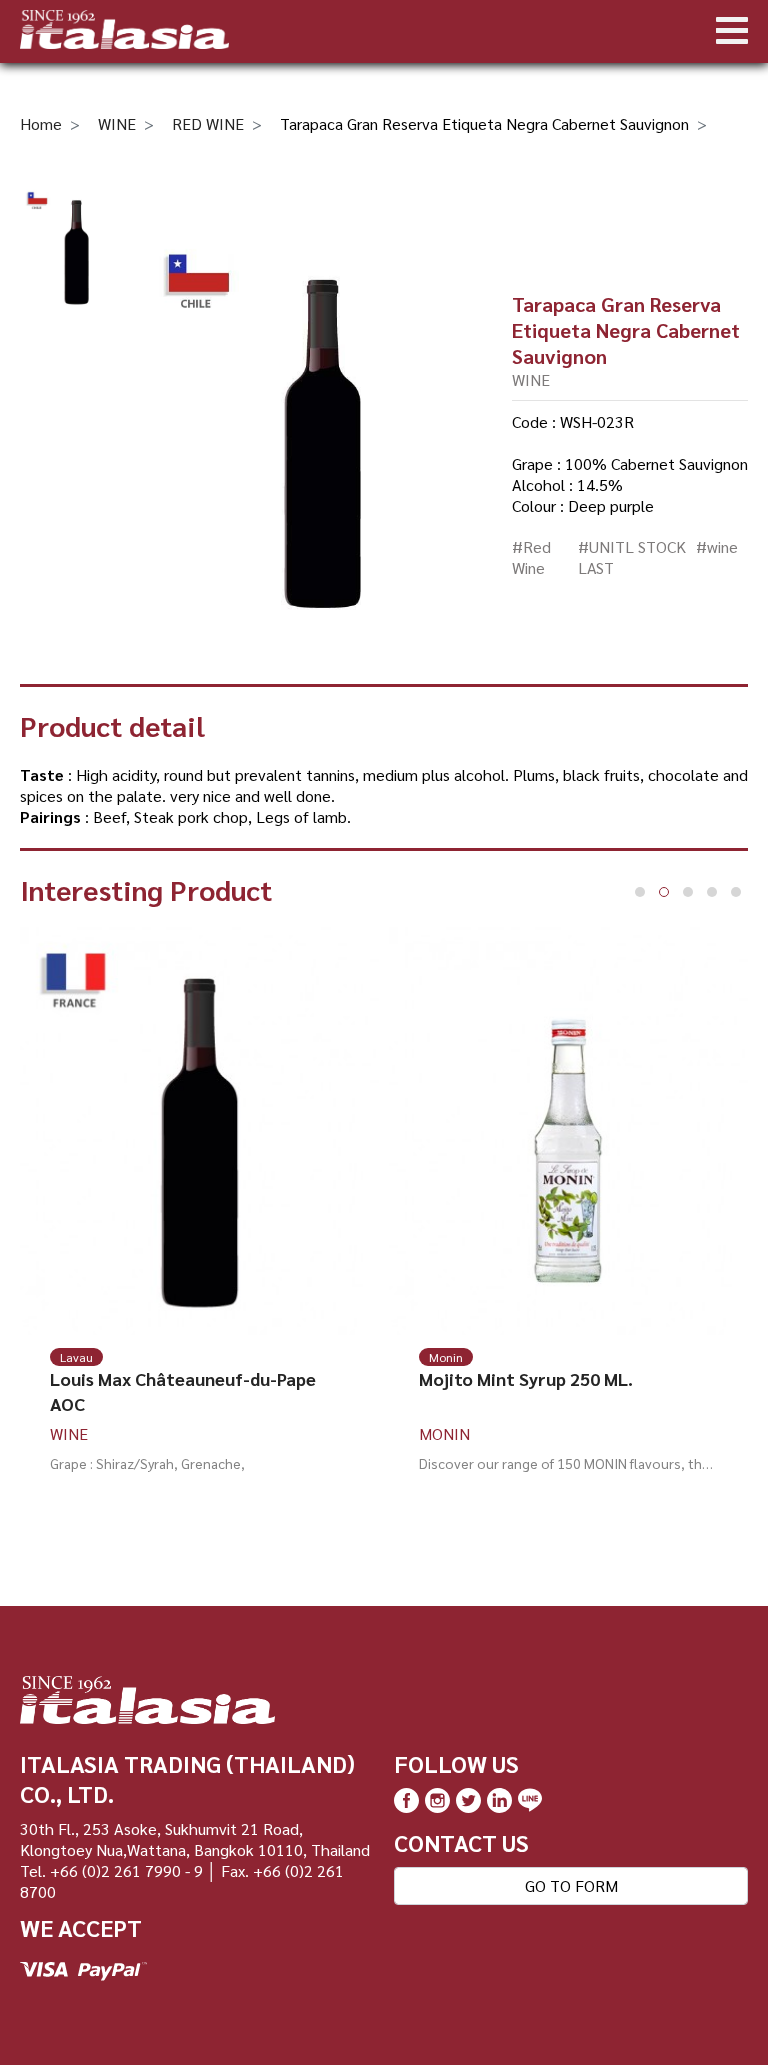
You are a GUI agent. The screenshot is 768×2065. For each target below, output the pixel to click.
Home (41, 123)
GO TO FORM (571, 1885)
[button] (640, 892)
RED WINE (208, 123)
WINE (117, 123)
